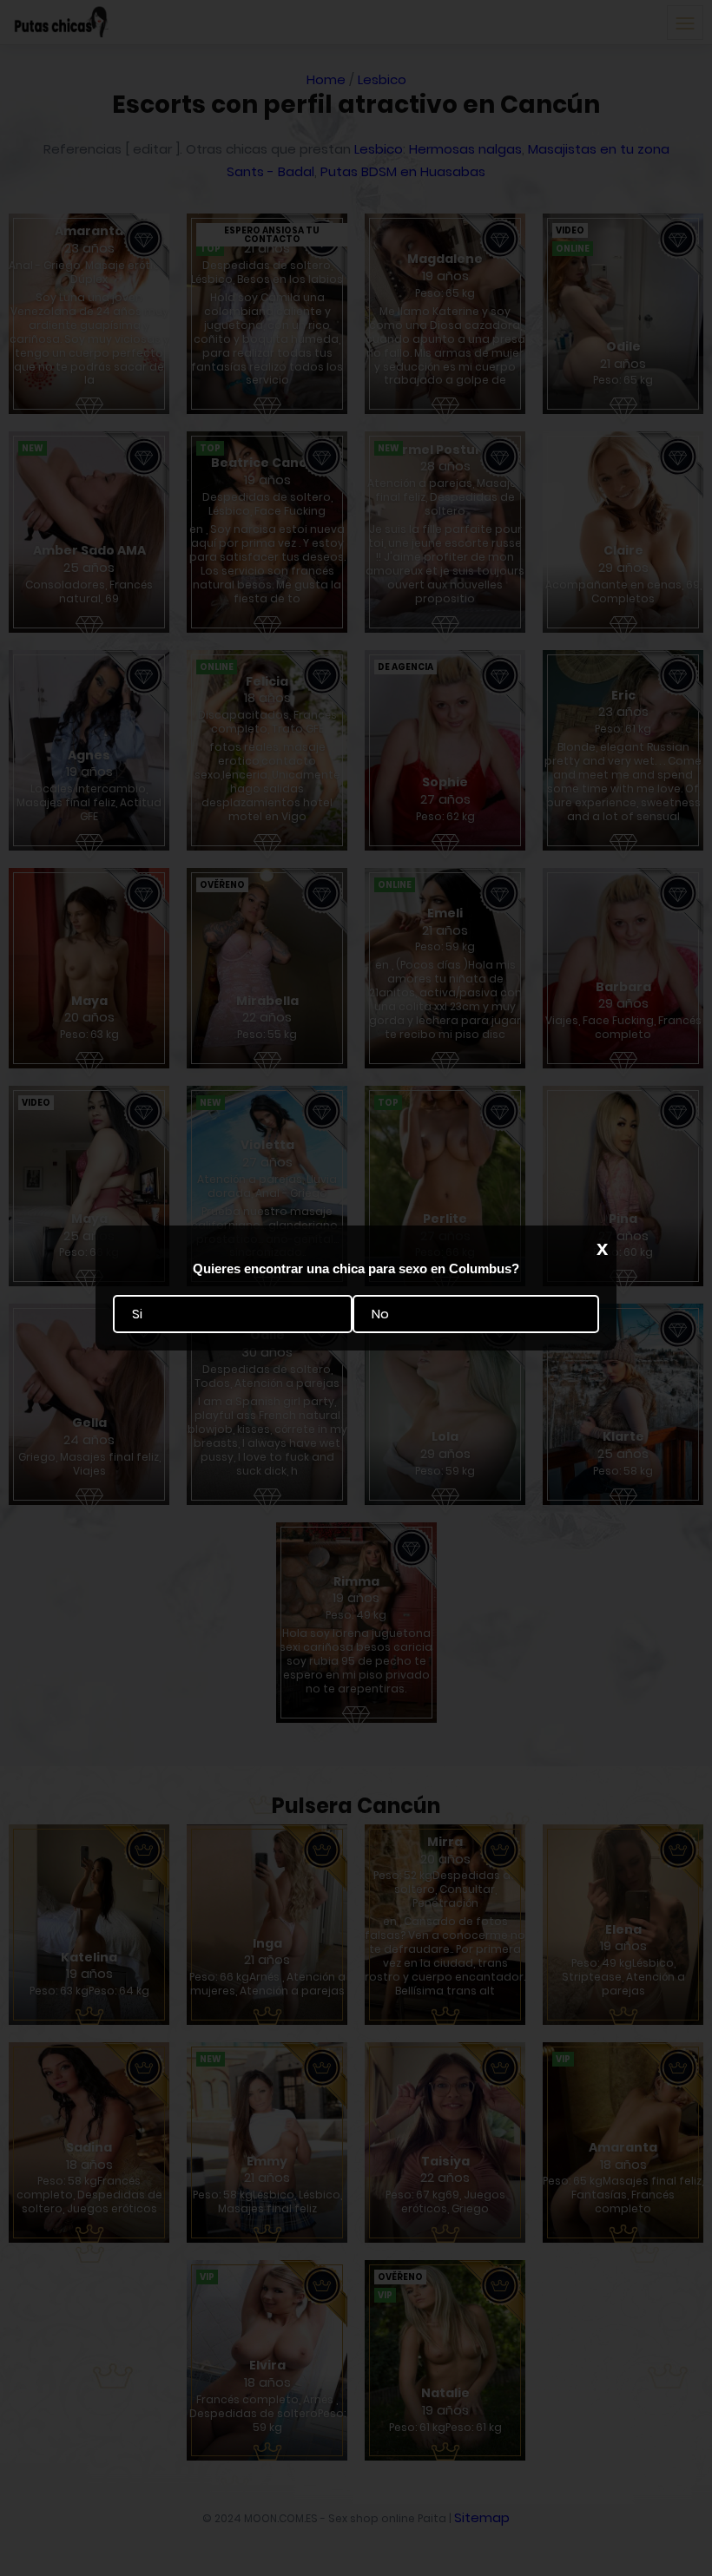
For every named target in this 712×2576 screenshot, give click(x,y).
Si (137, 1314)
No (380, 1314)
